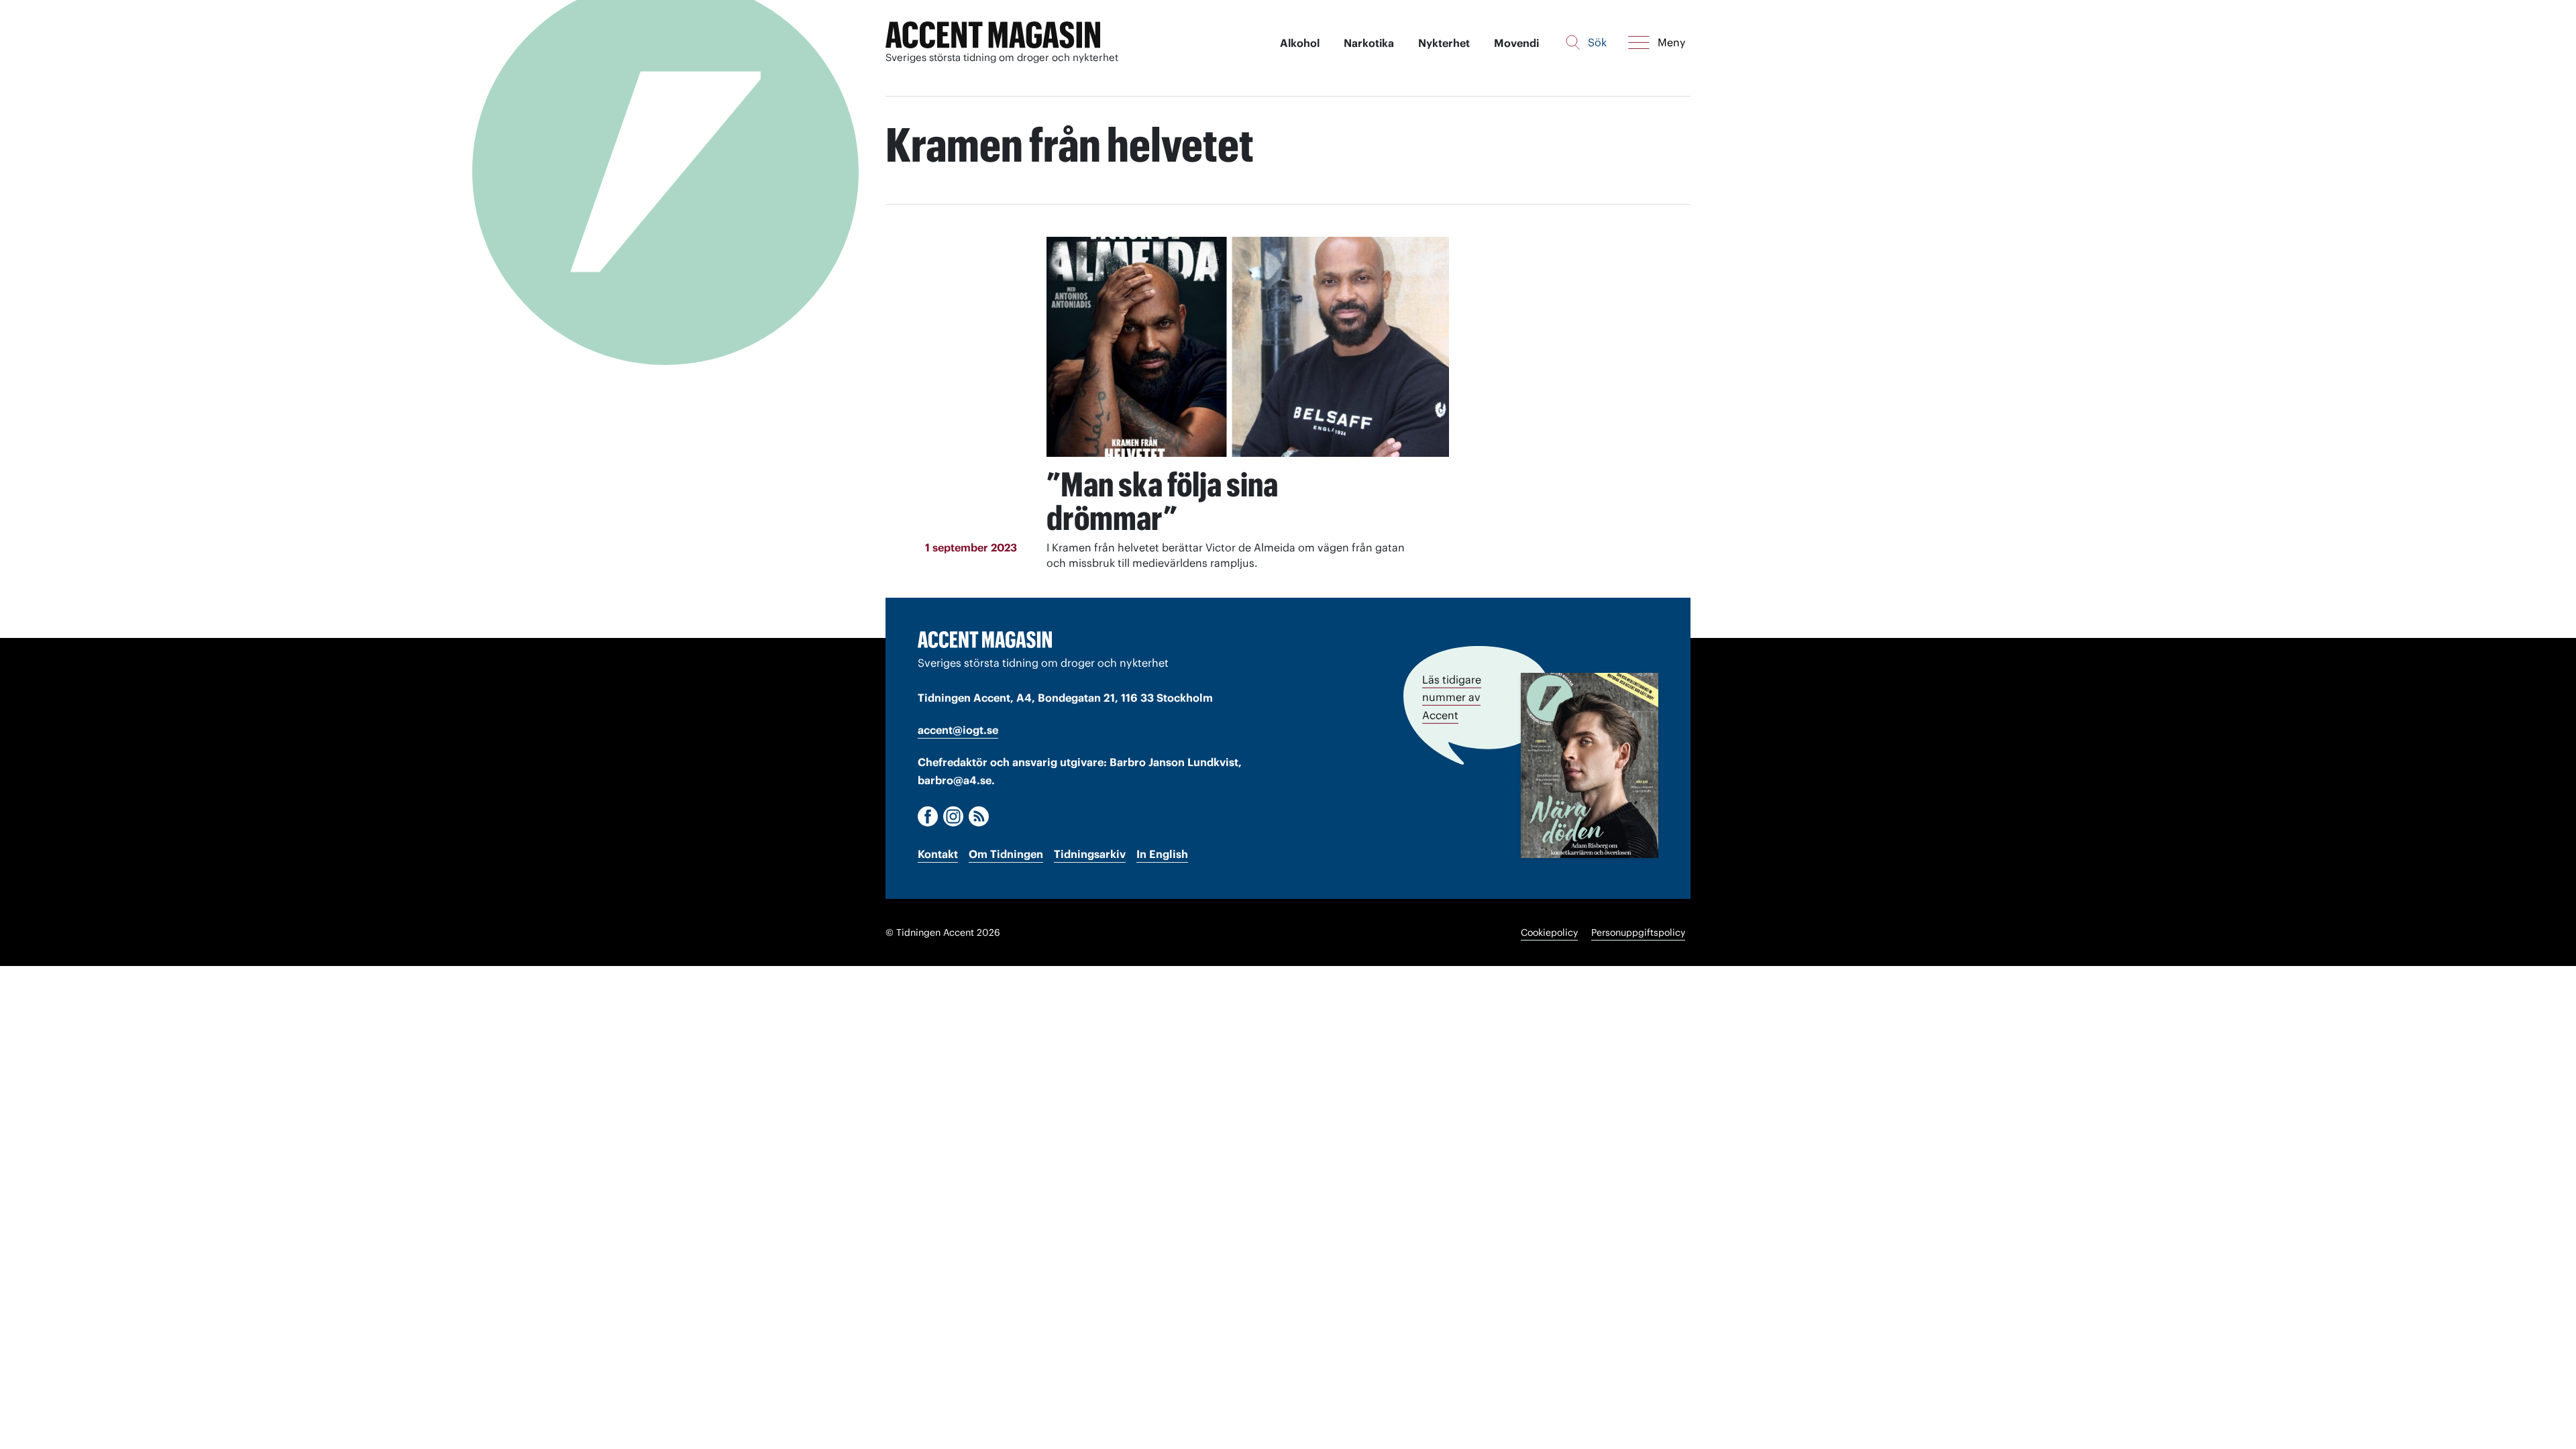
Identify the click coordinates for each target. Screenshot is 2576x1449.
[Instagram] (953, 816)
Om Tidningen (1006, 854)
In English (1162, 854)
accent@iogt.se (958, 730)
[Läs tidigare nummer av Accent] (1590, 765)
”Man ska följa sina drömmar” (1162, 501)
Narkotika (1369, 43)
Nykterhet (1444, 43)
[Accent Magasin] (993, 35)
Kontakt (938, 854)
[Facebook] (928, 816)
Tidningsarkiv (1090, 854)
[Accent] (985, 639)
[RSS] (979, 816)
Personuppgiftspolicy (1638, 932)
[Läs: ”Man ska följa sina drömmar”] (1248, 347)
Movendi (1516, 43)
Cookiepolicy (1549, 932)
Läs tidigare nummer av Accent (1452, 697)
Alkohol (1300, 43)
